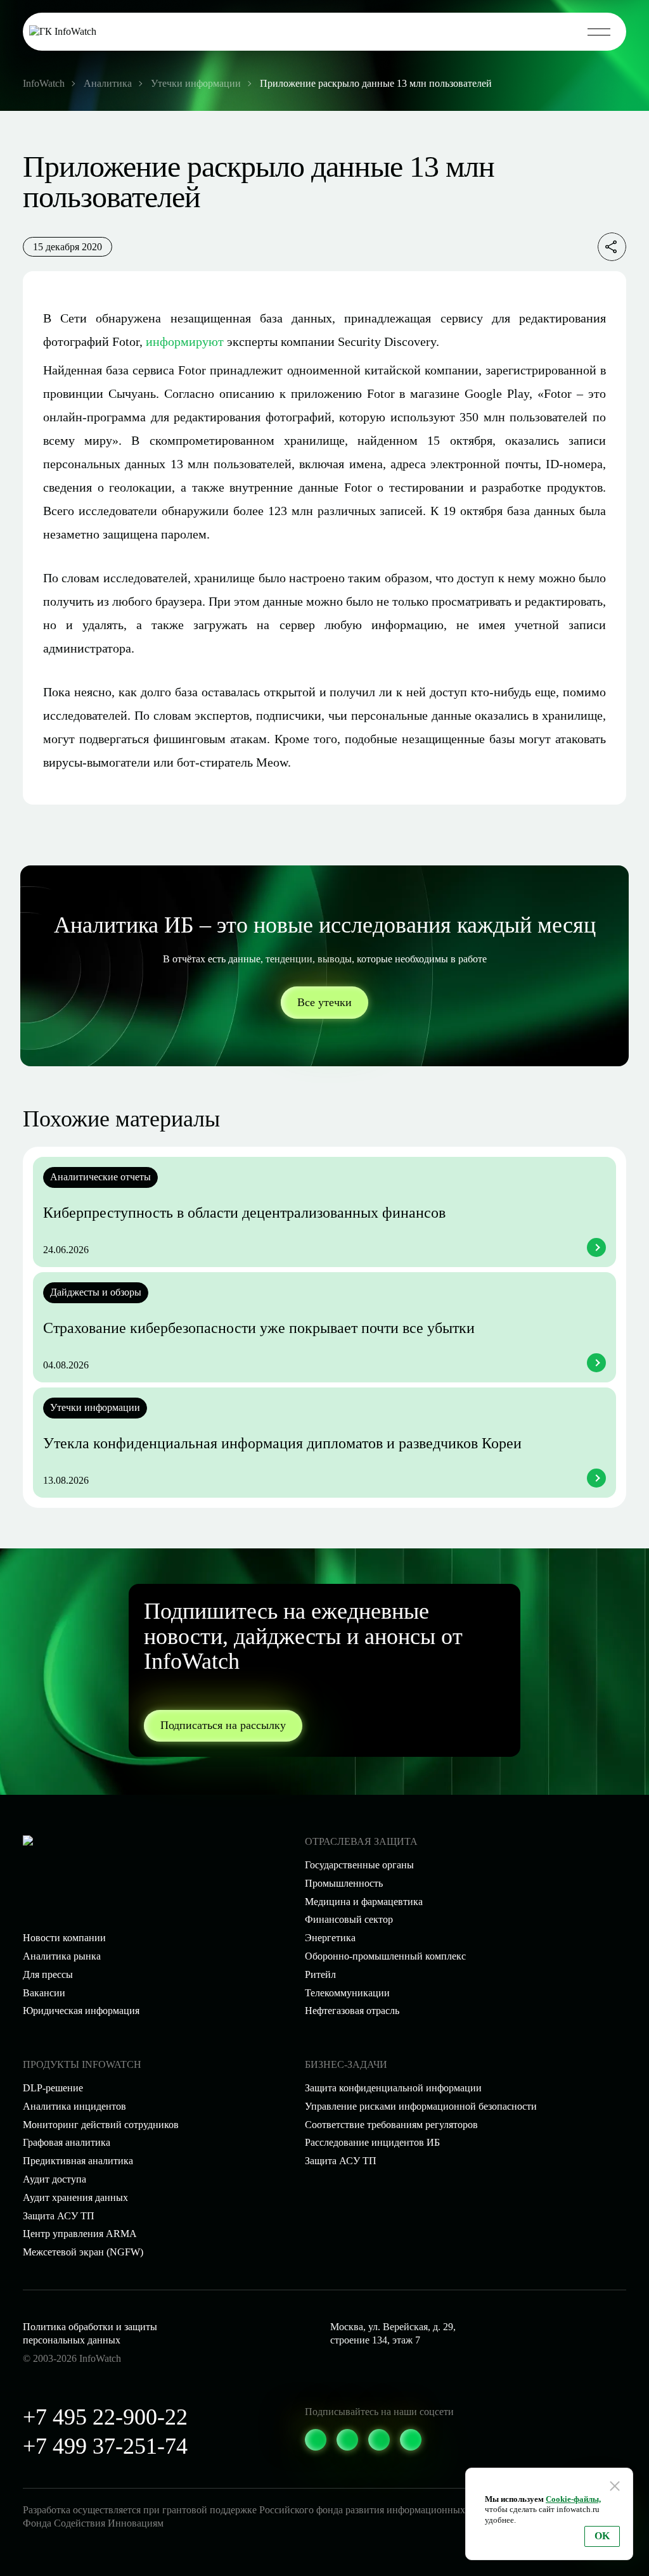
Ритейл (320, 1974)
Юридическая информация (81, 2011)
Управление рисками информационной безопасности (421, 2106)
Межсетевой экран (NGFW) (83, 2252)
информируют (185, 341)
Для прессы (48, 1974)
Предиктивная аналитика (78, 2161)
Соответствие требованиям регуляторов (391, 2125)
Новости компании (64, 1938)
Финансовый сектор (349, 1919)
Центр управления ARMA (80, 2234)
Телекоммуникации (347, 1993)
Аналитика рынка (62, 1956)
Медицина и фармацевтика (364, 1902)
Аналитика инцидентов (74, 2106)
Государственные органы (359, 1865)
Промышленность (344, 1883)
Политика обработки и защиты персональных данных (90, 2333)
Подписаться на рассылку (223, 1725)
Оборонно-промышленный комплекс (385, 1956)
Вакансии (44, 1993)
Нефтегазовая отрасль (352, 2011)
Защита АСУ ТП (341, 2161)
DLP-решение (53, 2088)
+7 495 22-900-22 (105, 2417)
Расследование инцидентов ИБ (372, 2142)
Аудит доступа (55, 2179)
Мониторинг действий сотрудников (101, 2125)
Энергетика (330, 1938)
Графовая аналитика (67, 2142)
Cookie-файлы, (573, 2499)
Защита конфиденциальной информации (393, 2088)
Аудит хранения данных (75, 2197)
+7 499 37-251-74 (105, 2446)
